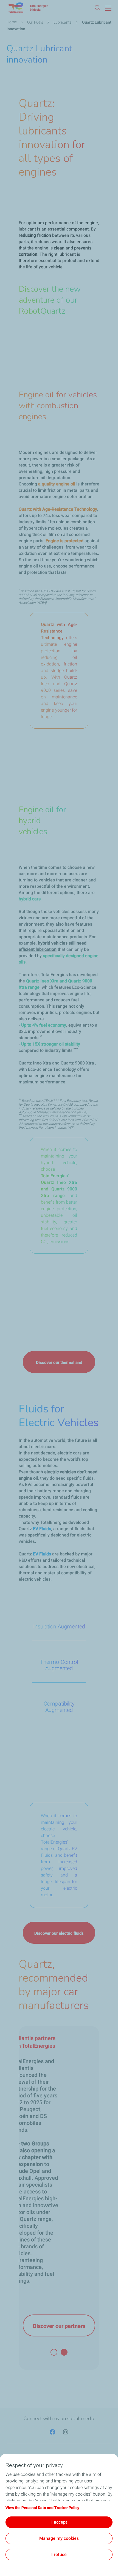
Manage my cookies (59, 2538)
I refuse (59, 2554)
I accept (59, 2522)
